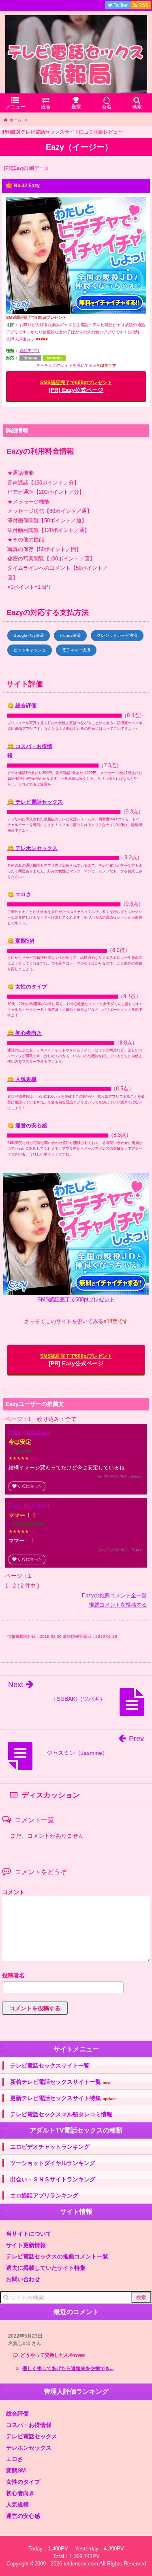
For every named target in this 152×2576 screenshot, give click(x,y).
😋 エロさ (19, 894)
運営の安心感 (23, 2516)
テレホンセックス (29, 2448)
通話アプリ (30, 351)
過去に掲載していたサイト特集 (46, 2268)
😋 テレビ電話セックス (35, 802)
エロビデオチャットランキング (50, 2147)
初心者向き (20, 2493)
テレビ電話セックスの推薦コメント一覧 (57, 2256)
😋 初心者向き (25, 1033)
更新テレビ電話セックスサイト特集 (63, 2098)
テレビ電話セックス (32, 2436)
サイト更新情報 (26, 2245)
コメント (13, 1892)
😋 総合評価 (22, 706)
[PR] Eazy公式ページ (76, 386)
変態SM (16, 2470)
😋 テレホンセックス (32, 848)
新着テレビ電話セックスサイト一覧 (60, 2082)
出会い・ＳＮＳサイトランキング (53, 2179)
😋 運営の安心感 (27, 1126)
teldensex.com (81, 2564)
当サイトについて (29, 2234)
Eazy (34, 186)
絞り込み (36, 1432)
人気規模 (17, 2505)
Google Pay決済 (29, 635)
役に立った (27, 1486)
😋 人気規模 (22, 1079)
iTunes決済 (70, 635)
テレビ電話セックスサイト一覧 (50, 2066)
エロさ (15, 2459)
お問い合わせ (23, 2279)
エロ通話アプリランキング (44, 2195)
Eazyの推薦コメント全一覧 (114, 1595)
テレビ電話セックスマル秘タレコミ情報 (61, 2114)
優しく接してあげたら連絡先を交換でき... (68, 2368)
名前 (76, 1976)
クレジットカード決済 (117, 635)
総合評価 (17, 2414)
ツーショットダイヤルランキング (53, 2163)
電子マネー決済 (76, 650)
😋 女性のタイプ (27, 987)
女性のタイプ (23, 2482)
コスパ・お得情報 (29, 2425)
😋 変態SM (21, 941)
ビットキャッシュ (30, 650)
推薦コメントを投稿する (118, 1605)
